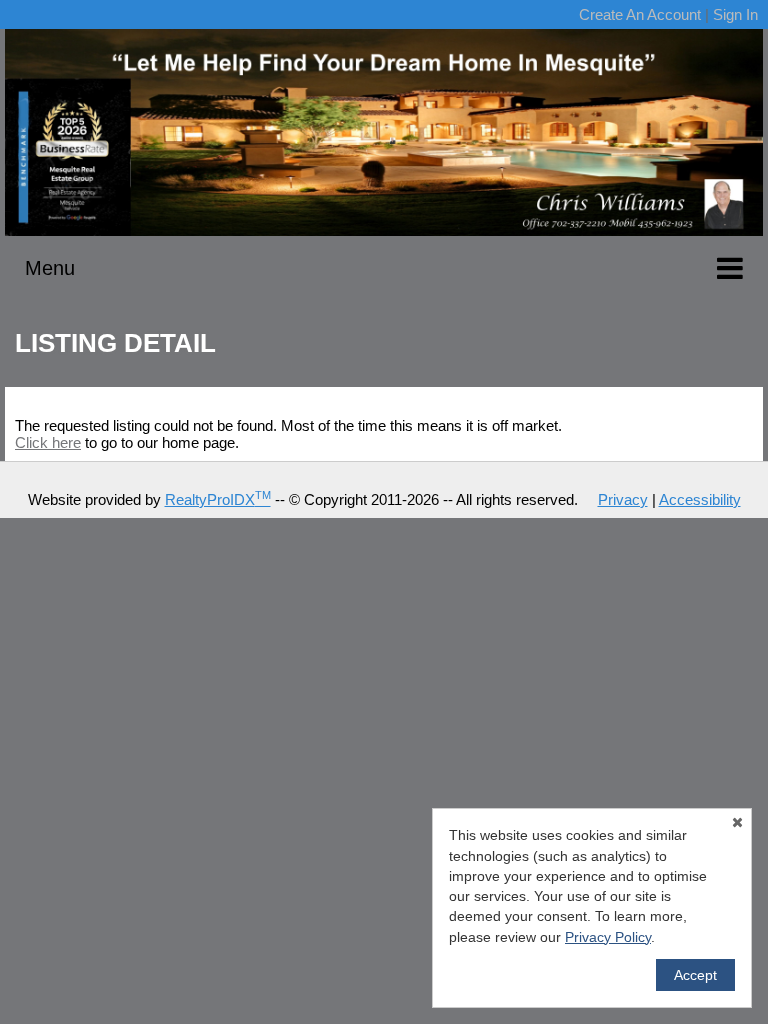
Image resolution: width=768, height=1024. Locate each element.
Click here (48, 442)
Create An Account (640, 14)
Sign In (735, 14)
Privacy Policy (608, 937)
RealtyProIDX (218, 499)
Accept (695, 975)
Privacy (623, 499)
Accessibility (700, 499)
